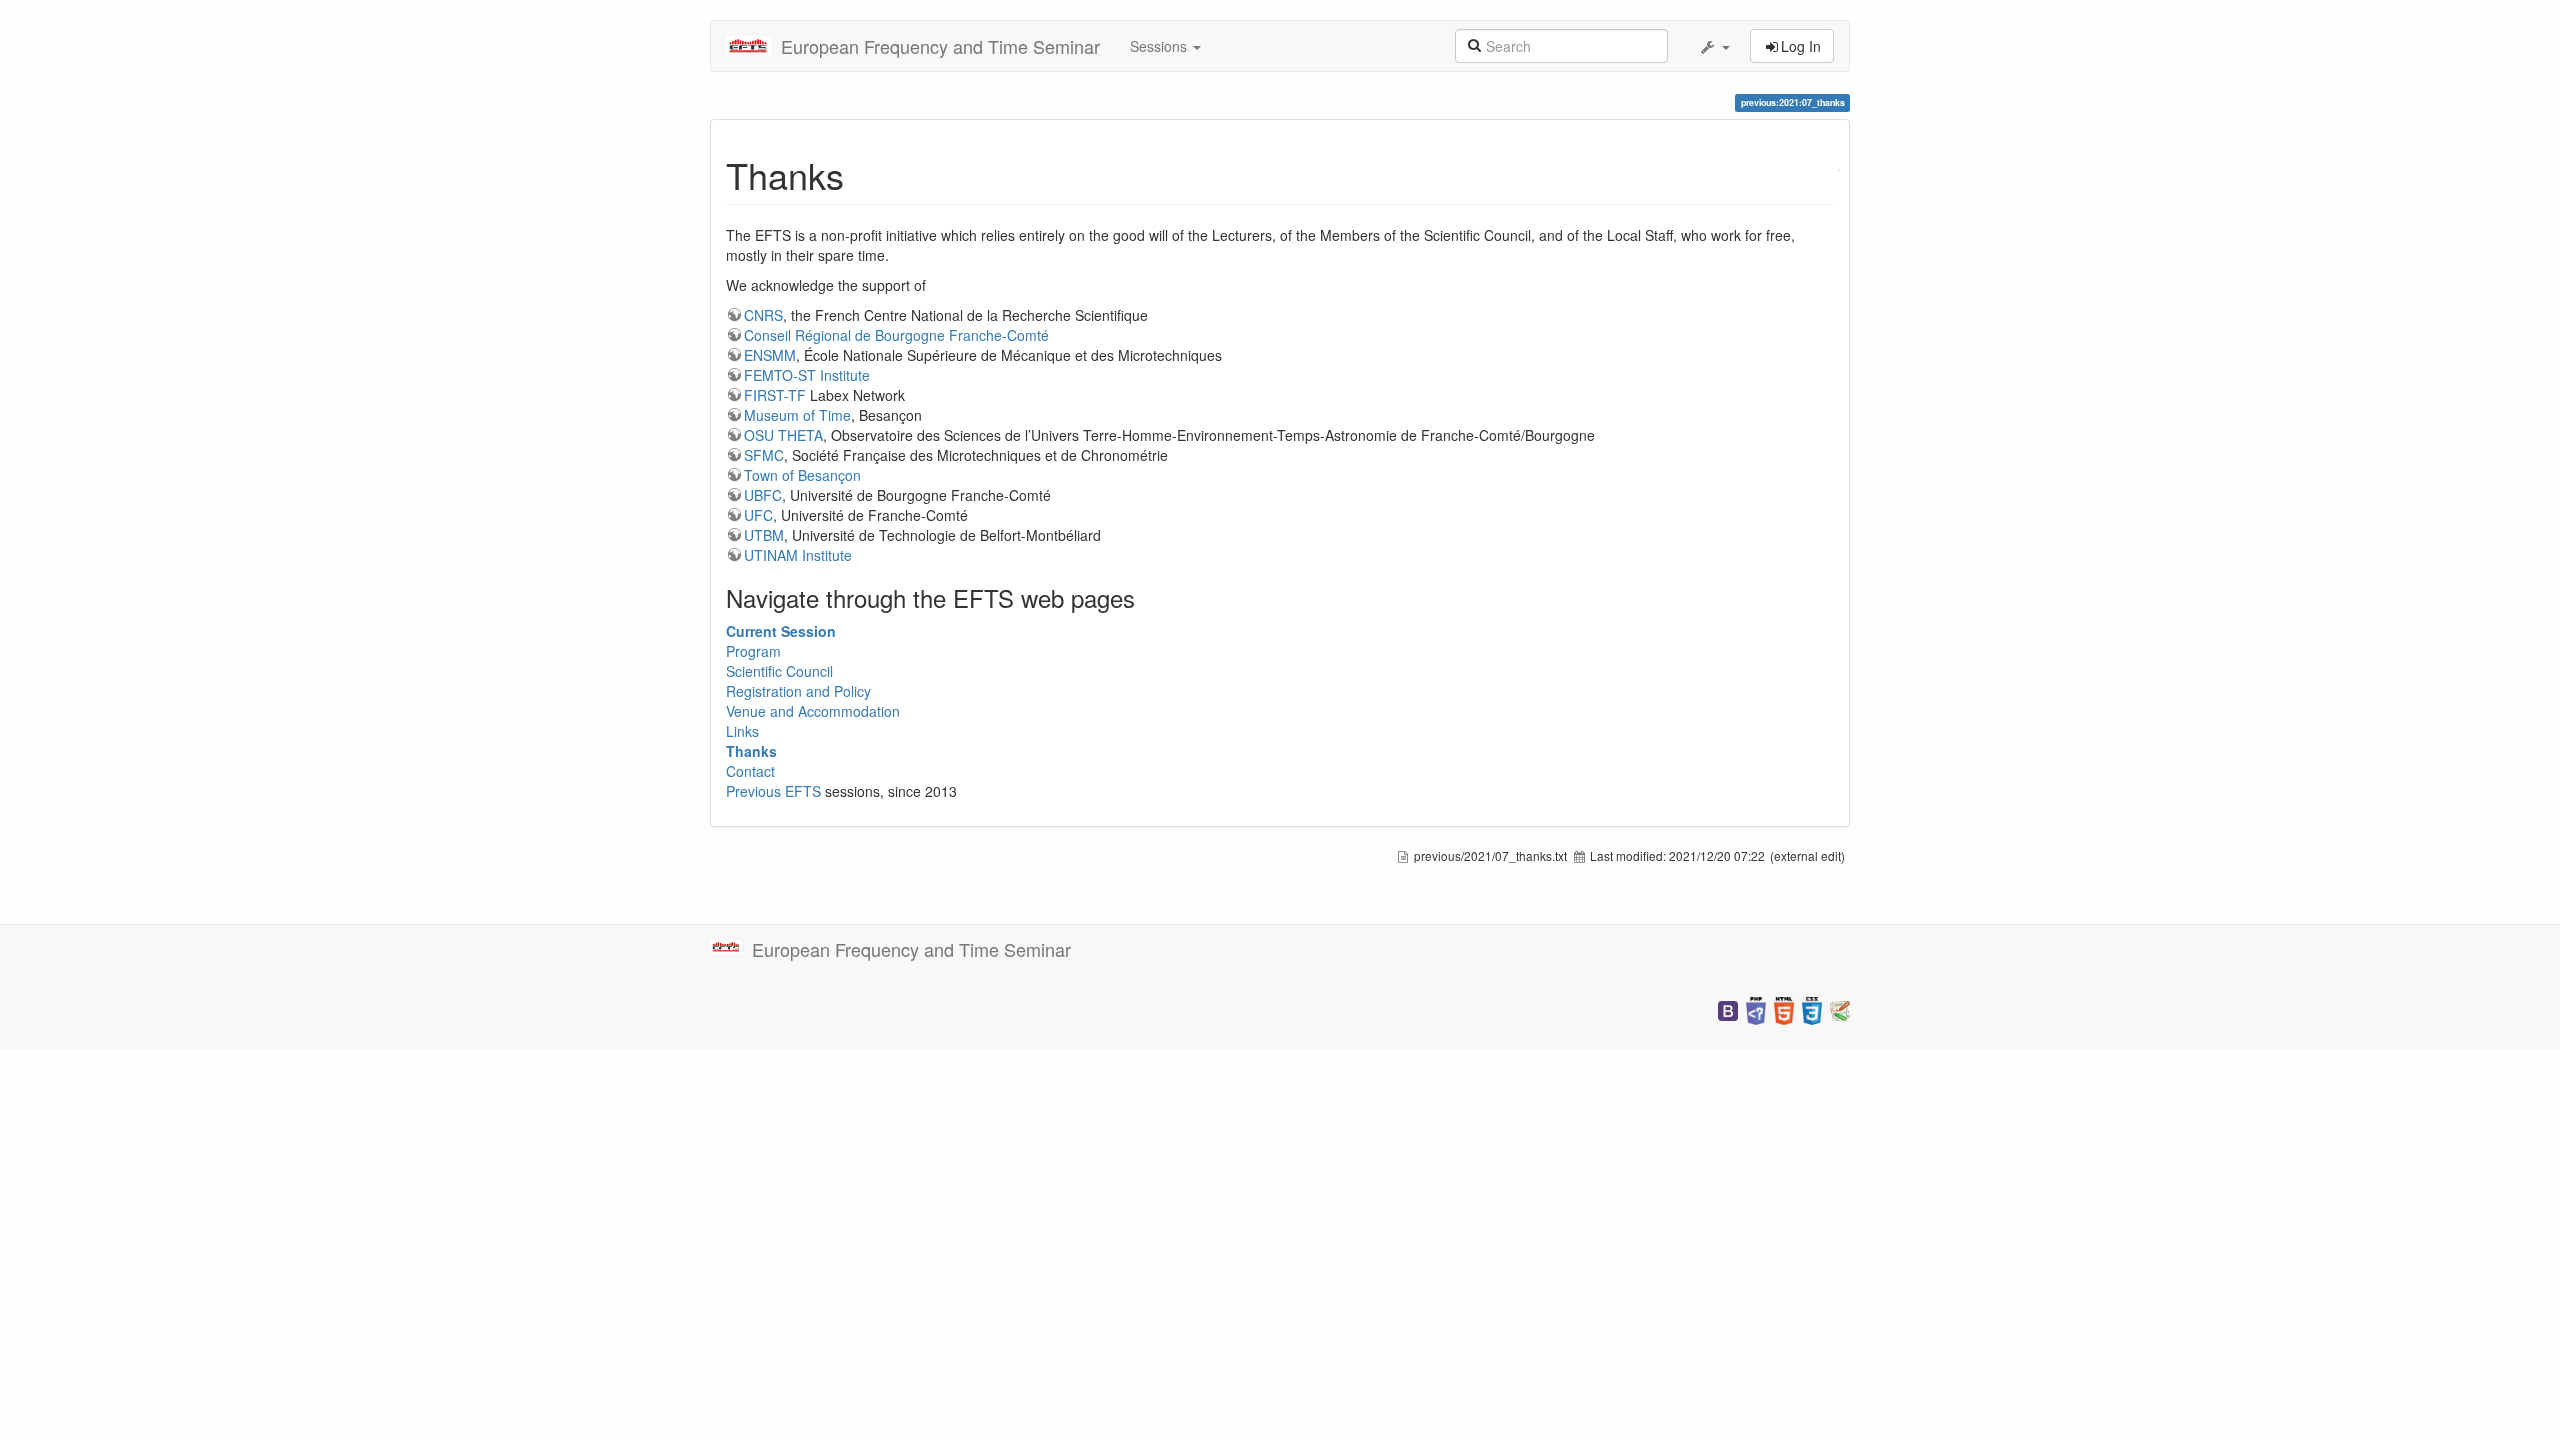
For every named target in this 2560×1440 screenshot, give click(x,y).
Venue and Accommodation (813, 711)
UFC (758, 515)
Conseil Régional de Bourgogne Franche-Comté (896, 335)
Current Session (781, 631)
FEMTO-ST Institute (807, 375)
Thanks (751, 751)
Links (742, 731)
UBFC (763, 495)
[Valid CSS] (1812, 1008)
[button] (1714, 46)
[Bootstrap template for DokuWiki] (1728, 1008)
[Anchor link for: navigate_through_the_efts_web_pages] (1147, 597)
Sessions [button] (1160, 46)
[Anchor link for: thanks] (862, 174)
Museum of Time (797, 415)
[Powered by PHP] (1756, 1008)
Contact (750, 771)
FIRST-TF (775, 395)
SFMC (764, 455)
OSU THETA (783, 435)
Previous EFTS (773, 791)
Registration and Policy (798, 691)
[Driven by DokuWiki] (1840, 1008)
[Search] (1474, 44)
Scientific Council (779, 671)
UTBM (764, 535)
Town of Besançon (802, 475)
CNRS (763, 315)
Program (753, 651)
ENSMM (770, 355)
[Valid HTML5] (1784, 1008)
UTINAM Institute (798, 555)
